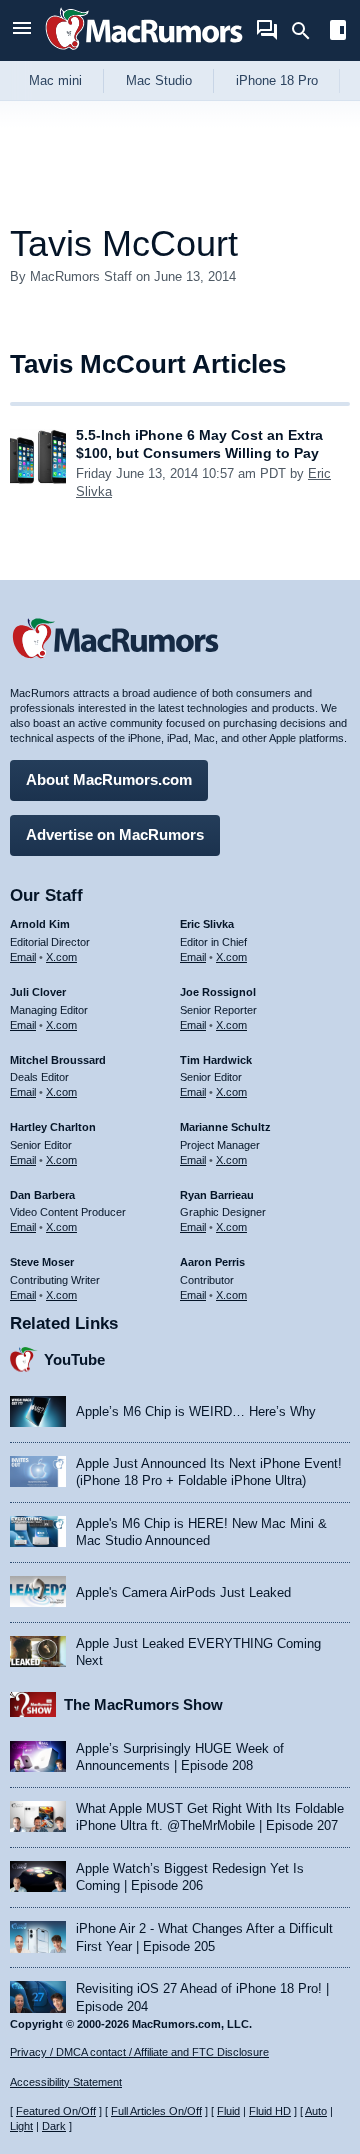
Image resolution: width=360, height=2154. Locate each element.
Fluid (228, 2111)
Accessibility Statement (66, 2082)
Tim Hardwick (216, 1060)
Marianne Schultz (225, 1127)
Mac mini (55, 80)
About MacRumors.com (109, 779)
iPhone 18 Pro (277, 80)
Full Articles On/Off (156, 2111)
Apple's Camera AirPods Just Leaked (183, 1592)
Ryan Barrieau (217, 1195)
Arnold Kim (40, 924)
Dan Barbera (42, 1195)
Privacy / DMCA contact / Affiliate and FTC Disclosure (139, 2052)
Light (21, 2126)
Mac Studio (159, 80)
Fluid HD (270, 2111)
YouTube (74, 1359)
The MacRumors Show (143, 1704)
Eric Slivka (207, 924)
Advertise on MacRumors (115, 834)
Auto (316, 2111)
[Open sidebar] (338, 32)
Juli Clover (38, 992)
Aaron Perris (212, 1262)
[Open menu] (22, 30)
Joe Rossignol (218, 992)
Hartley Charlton (53, 1127)
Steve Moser (42, 1262)
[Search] (307, 31)
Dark (54, 2126)
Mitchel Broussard (58, 1060)
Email (23, 957)
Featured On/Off (56, 2111)
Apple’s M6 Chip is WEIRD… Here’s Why (196, 1411)
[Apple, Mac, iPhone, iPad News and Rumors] (144, 52)
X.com (61, 957)
